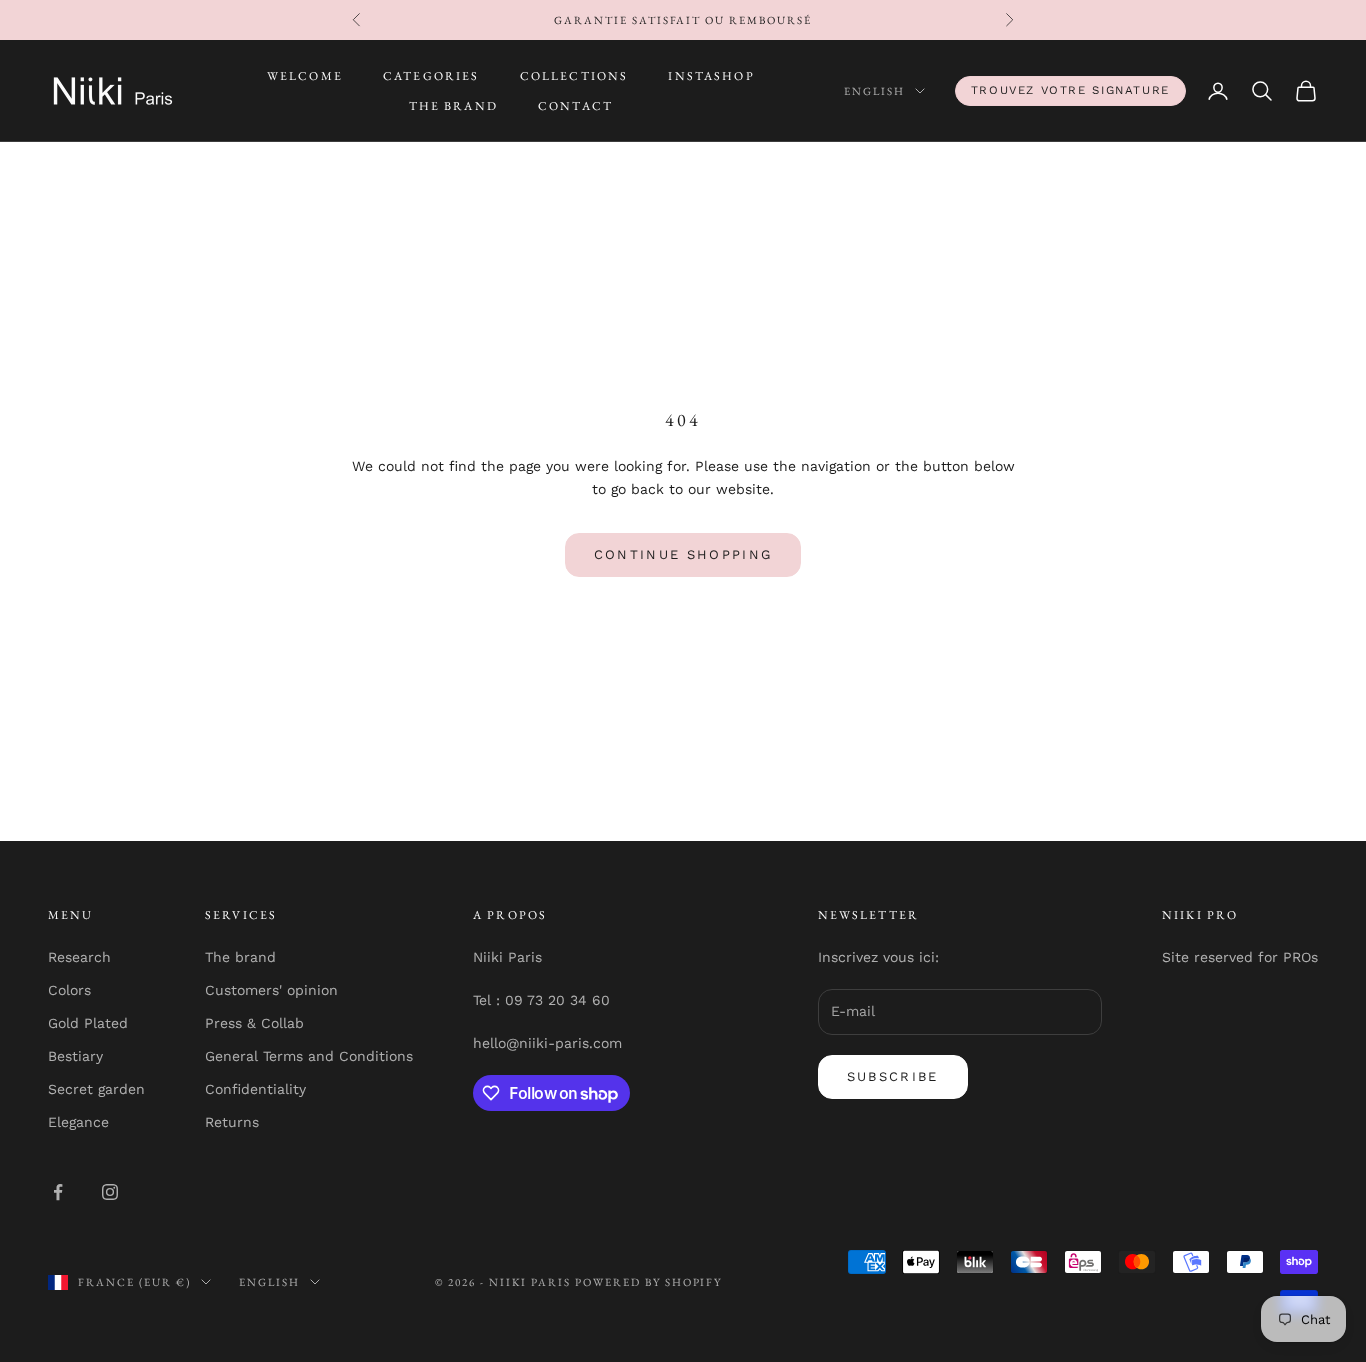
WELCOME (305, 76)
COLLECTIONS (574, 76)
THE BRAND (453, 106)
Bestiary (75, 1056)
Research (79, 957)
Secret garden (96, 1089)
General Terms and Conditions (309, 1056)
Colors (69, 990)
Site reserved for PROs (1240, 957)
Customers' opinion (271, 990)
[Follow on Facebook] (58, 1192)
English (874, 91)
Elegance (78, 1122)
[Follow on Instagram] (110, 1192)
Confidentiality (255, 1089)
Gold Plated (88, 1023)
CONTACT (575, 106)
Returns (232, 1122)
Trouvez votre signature (1070, 90)
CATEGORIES (431, 76)
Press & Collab (254, 1023)
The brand (240, 957)
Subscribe (893, 1076)
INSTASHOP (711, 76)
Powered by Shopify (649, 1282)
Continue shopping (683, 554)
